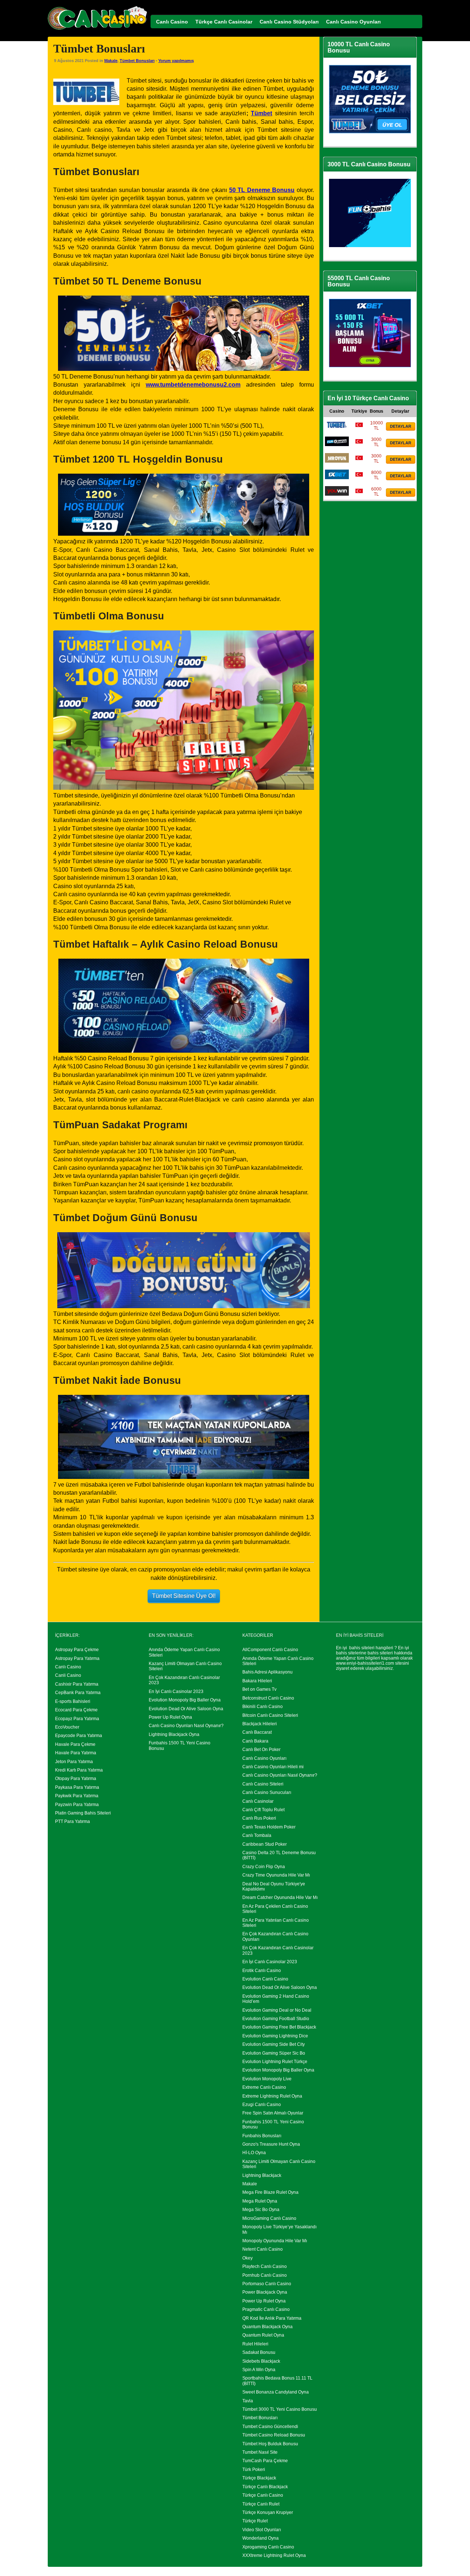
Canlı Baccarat (257, 1732)
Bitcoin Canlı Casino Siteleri (270, 1715)
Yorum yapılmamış (176, 61)
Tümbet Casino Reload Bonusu (274, 2435)
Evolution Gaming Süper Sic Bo (274, 2053)
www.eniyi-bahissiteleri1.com (365, 1663)
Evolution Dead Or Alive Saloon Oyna (186, 1709)
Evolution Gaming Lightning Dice (275, 2036)
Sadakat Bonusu (259, 2352)
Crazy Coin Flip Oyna (264, 1867)
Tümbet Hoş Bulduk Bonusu (270, 2444)
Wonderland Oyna (261, 2538)
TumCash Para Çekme (265, 2461)
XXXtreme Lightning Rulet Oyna (274, 2555)
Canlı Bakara (255, 1741)
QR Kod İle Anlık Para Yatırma (272, 2318)
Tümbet (261, 113)
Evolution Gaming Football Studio (276, 2019)
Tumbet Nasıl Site (260, 2452)
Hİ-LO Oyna (254, 2153)
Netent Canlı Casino (263, 2249)
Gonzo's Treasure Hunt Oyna (271, 2144)
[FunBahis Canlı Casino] (337, 445)
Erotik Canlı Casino (262, 1971)
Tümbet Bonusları (137, 61)
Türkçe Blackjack (259, 2478)
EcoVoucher (67, 1727)
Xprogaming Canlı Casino (268, 2547)
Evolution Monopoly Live (267, 2079)
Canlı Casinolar (258, 1801)
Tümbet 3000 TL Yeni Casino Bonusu (280, 2409)
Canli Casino (68, 1675)
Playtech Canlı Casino (265, 2266)
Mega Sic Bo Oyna (261, 2210)
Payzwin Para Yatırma (77, 1805)
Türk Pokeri (254, 2470)
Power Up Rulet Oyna (170, 1717)
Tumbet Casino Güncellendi (270, 2427)
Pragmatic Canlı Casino (266, 2309)
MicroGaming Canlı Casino (269, 2218)
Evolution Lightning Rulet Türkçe (275, 2062)
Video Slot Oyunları (262, 2530)
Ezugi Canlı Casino (262, 2105)
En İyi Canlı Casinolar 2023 (176, 1692)
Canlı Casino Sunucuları (267, 1792)
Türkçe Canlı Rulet (261, 2504)
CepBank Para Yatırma (78, 1693)
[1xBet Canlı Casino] (337, 478)
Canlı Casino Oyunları (264, 1758)
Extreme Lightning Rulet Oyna (272, 2096)
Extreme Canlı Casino (264, 2087)
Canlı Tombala (257, 1835)
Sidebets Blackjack (261, 2361)
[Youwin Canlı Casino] (337, 494)
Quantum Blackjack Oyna (267, 2327)
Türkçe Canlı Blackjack (265, 2487)
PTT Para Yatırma (73, 1821)
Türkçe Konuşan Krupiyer (268, 2512)
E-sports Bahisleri (73, 1701)
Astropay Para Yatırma (77, 1658)
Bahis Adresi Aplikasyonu (267, 1672)
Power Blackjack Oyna (265, 2292)
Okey (247, 2258)
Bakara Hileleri (257, 1681)
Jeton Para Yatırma (74, 1762)
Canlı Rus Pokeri (259, 1818)
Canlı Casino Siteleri (263, 1784)
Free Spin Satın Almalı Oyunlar (273, 2113)
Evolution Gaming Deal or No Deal (277, 2010)
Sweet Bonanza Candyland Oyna (276, 2392)
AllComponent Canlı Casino (270, 1650)
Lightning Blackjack (262, 2175)
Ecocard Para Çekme (76, 1710)
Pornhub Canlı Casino (265, 2275)
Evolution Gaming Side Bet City (274, 2044)
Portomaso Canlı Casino (267, 2284)
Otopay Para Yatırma (76, 1779)
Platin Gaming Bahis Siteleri (83, 1813)
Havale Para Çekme (75, 1744)
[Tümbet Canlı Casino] (337, 428)
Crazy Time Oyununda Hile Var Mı (276, 1875)
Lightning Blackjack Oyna (174, 1734)
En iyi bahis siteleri (355, 1648)
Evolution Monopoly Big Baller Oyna (185, 1700)
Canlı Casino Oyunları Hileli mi (273, 1767)
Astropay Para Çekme (77, 1650)
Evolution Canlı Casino (265, 1979)
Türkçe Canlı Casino (263, 2495)
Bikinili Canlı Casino (263, 1707)
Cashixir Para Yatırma (77, 1684)
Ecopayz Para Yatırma (77, 1719)
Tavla (248, 2401)
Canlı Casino (68, 1667)
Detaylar (401, 426)
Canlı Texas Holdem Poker (269, 1827)
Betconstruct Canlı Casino (268, 1698)
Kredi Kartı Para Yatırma (79, 1770)
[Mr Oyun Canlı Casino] (337, 461)
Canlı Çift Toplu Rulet (263, 1810)
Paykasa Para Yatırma (77, 1787)
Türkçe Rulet (255, 2521)
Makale (111, 61)
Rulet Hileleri (255, 2344)
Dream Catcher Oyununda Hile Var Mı (280, 1897)
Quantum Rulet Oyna (263, 2335)
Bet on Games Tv (259, 1689)
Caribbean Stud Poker (265, 1844)
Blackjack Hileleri (260, 1724)
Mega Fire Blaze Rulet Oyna (270, 2192)
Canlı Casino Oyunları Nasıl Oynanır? (186, 1726)
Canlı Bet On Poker (261, 1750)
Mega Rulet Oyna (260, 2201)
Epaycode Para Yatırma (79, 1736)
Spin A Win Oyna (259, 2370)
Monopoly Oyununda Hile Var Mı (275, 2241)
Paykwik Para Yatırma (77, 1796)
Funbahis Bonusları (262, 2136)
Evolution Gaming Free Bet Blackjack (279, 2027)
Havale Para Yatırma (76, 1753)
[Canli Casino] (97, 30)
